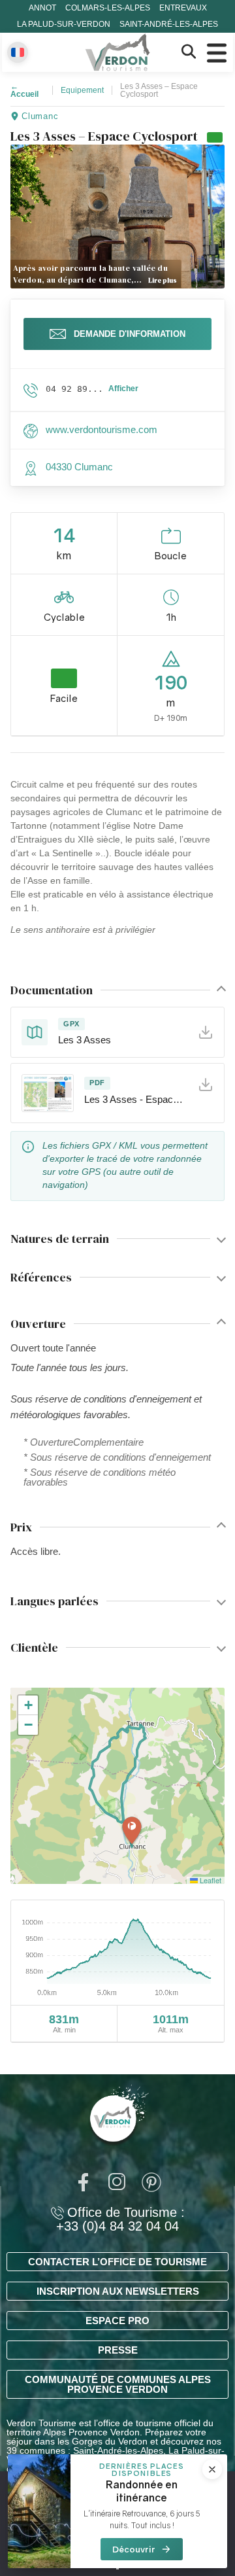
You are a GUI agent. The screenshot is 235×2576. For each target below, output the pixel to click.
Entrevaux (183, 8)
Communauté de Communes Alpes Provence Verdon (118, 2384)
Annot (42, 8)
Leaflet (210, 1880)
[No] (117, 2568)
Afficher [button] (123, 389)
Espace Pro (117, 2321)
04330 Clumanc (79, 467)
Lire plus (163, 280)
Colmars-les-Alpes (108, 8)
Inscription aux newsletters (118, 2291)
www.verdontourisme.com (102, 429)
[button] (132, 1831)
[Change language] (18, 52)
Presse (118, 2350)
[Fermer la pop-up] (212, 2469)
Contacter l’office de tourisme (117, 2262)
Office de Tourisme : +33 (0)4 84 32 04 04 (120, 2219)
